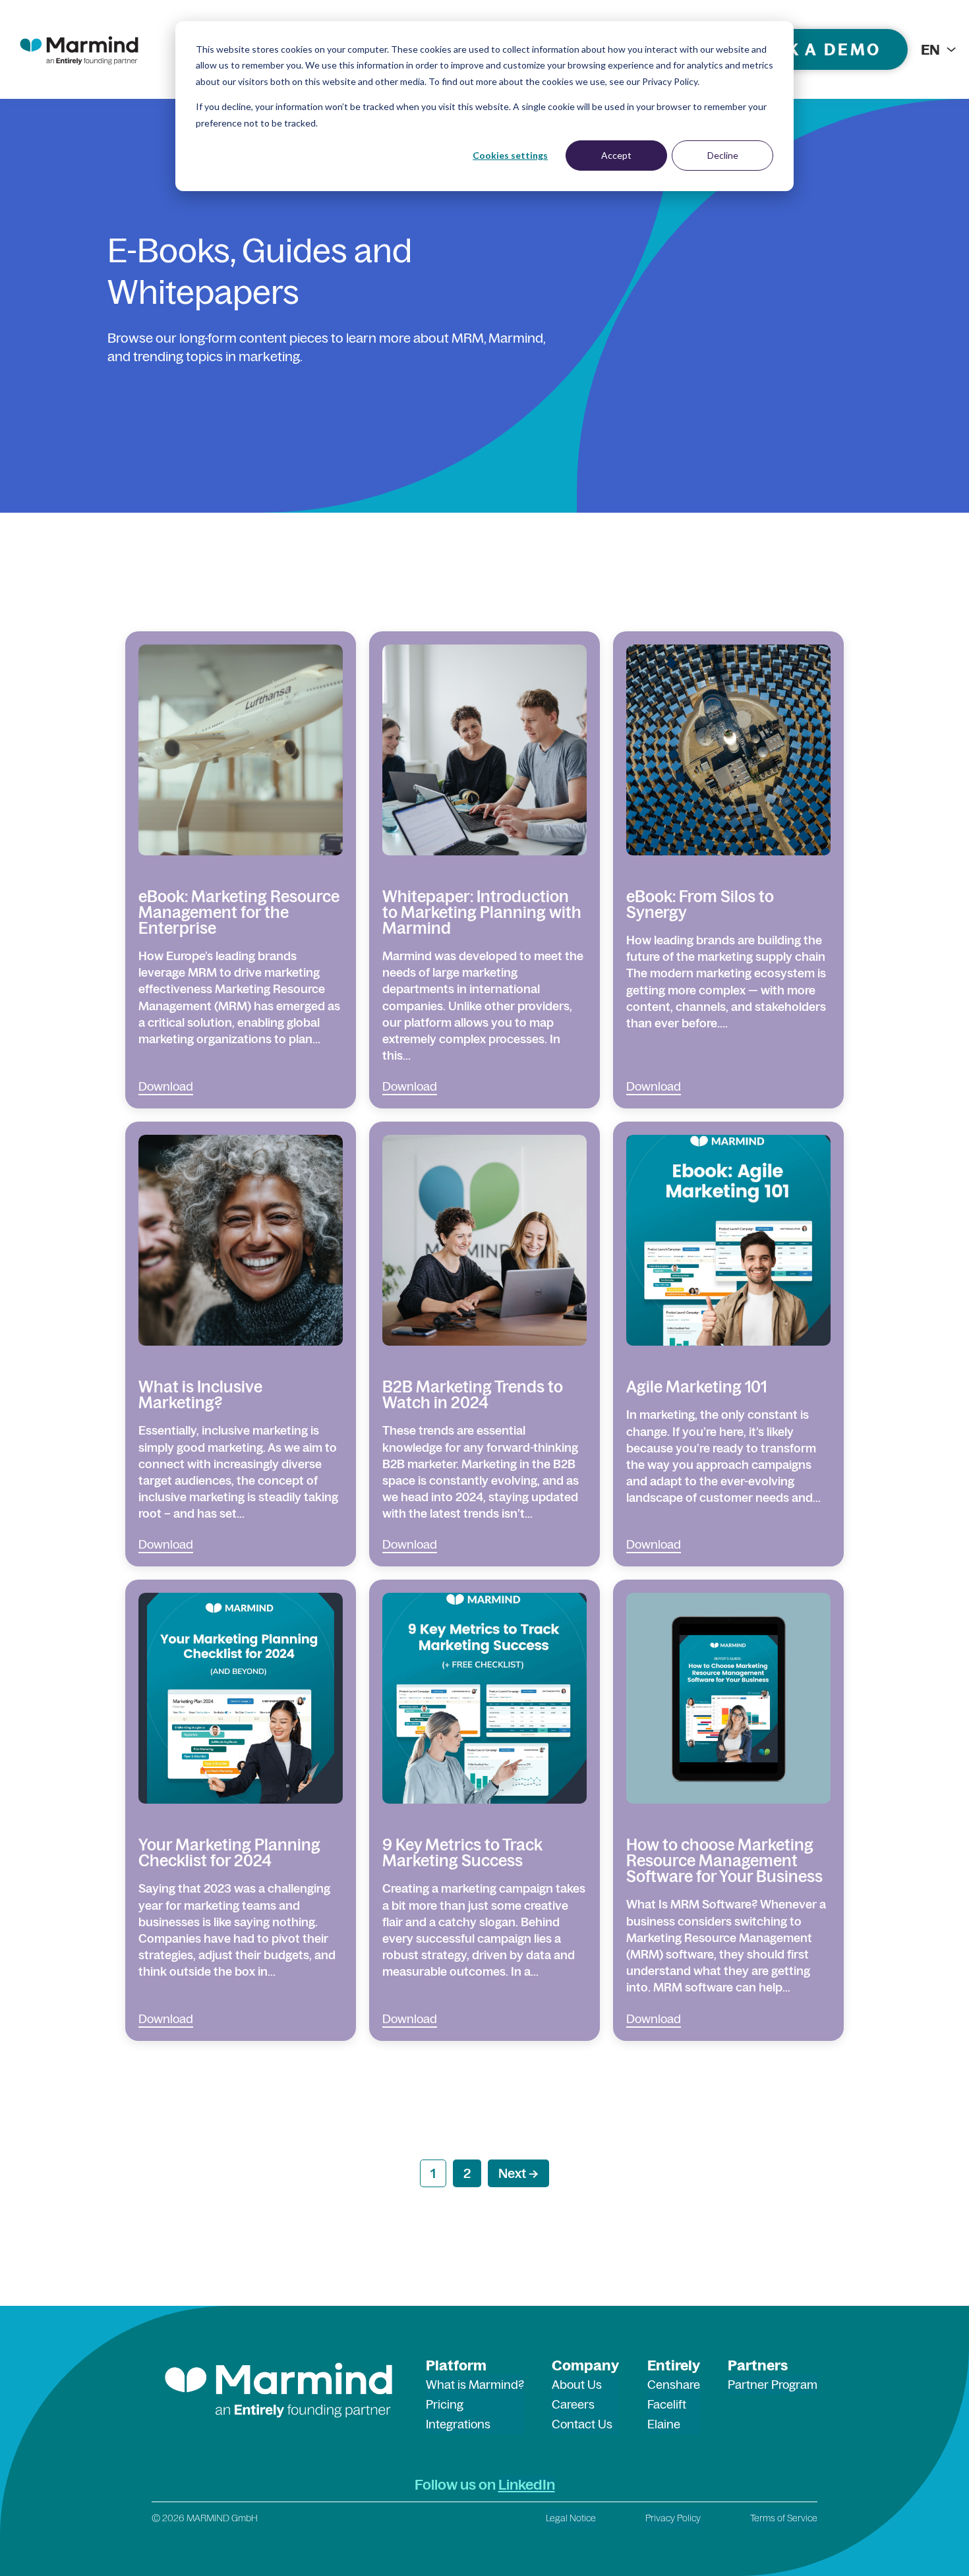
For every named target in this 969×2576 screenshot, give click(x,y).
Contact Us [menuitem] (582, 2424)
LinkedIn (527, 2484)
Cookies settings (510, 155)
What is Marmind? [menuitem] (475, 2385)
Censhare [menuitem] (674, 2385)
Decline (723, 155)
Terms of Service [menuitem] (784, 2518)
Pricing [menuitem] (445, 2404)
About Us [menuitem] (577, 2385)
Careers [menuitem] (573, 2404)
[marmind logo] (79, 49)
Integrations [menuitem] (458, 2424)
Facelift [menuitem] (667, 2404)
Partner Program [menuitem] (773, 2385)
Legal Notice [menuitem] (571, 2518)
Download (166, 1086)
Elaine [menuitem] (664, 2424)
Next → (518, 2173)
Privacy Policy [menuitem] (673, 2518)
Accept (616, 155)
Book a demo (814, 49)
